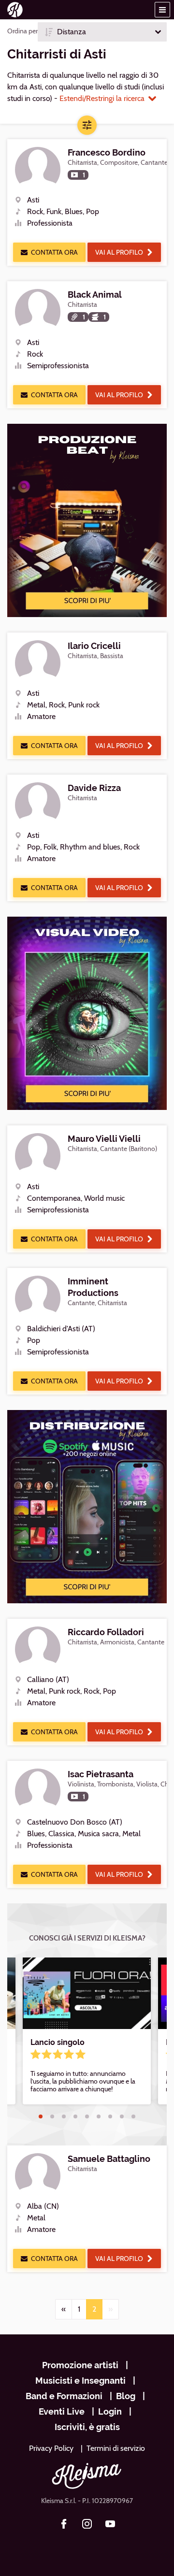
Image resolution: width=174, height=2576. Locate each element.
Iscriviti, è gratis (87, 2427)
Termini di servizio (116, 2448)
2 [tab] (52, 2116)
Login (110, 2411)
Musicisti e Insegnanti (80, 2381)
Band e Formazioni (64, 2396)
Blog (126, 2396)
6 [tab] (99, 2116)
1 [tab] (41, 2116)
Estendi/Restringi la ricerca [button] (102, 98)
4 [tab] (75, 2116)
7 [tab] (110, 2116)
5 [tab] (87, 2116)
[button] (162, 10)
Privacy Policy (51, 2448)
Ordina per (22, 31)
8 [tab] (122, 2116)
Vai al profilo (119, 252)
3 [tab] (64, 2116)
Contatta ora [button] (54, 252)
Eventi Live (62, 2411)
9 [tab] (133, 2116)
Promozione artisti (80, 2365)
